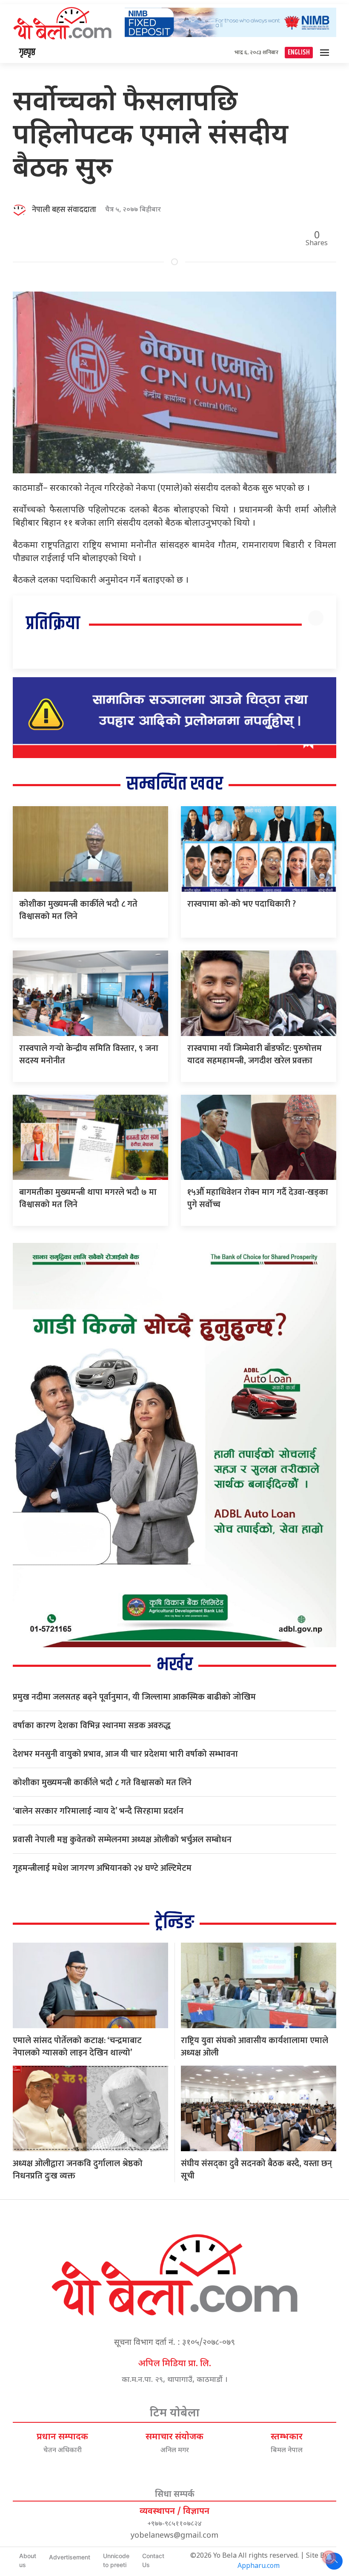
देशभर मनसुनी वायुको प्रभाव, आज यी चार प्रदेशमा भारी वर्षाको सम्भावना (125, 1754)
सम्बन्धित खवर (175, 784)
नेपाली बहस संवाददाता (64, 210)
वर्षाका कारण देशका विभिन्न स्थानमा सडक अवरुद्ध (92, 1726)
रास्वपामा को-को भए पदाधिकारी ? (242, 904)
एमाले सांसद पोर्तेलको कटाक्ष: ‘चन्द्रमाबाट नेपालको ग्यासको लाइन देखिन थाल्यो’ (77, 2047)
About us (28, 2560)
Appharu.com (259, 2566)
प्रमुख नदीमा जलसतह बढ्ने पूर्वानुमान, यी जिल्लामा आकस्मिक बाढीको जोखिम (134, 1697)
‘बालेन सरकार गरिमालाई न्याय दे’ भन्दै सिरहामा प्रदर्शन (98, 1811)
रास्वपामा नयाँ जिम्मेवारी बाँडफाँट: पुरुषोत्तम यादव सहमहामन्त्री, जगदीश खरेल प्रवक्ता (255, 1055)
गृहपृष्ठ (27, 52)
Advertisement (70, 2557)
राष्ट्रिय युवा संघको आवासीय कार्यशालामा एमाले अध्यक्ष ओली (255, 2047)
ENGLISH (299, 53)
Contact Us (153, 2560)
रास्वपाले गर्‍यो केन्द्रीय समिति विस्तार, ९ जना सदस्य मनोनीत (89, 1055)
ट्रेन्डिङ (174, 1923)
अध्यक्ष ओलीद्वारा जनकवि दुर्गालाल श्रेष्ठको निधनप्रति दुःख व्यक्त (78, 2170)
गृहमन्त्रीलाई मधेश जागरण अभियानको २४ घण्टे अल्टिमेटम (102, 1868)
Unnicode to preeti (116, 2560)
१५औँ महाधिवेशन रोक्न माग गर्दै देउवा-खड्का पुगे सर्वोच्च (258, 1198)
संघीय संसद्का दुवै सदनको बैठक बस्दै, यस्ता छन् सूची (256, 2170)
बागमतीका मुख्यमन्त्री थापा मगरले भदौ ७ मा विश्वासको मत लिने (88, 1198)
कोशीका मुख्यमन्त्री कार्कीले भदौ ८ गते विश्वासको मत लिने (78, 910)
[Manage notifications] (329, 2557)
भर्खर (175, 1665)
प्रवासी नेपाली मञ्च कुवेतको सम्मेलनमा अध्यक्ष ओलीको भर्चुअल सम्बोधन (122, 1840)
